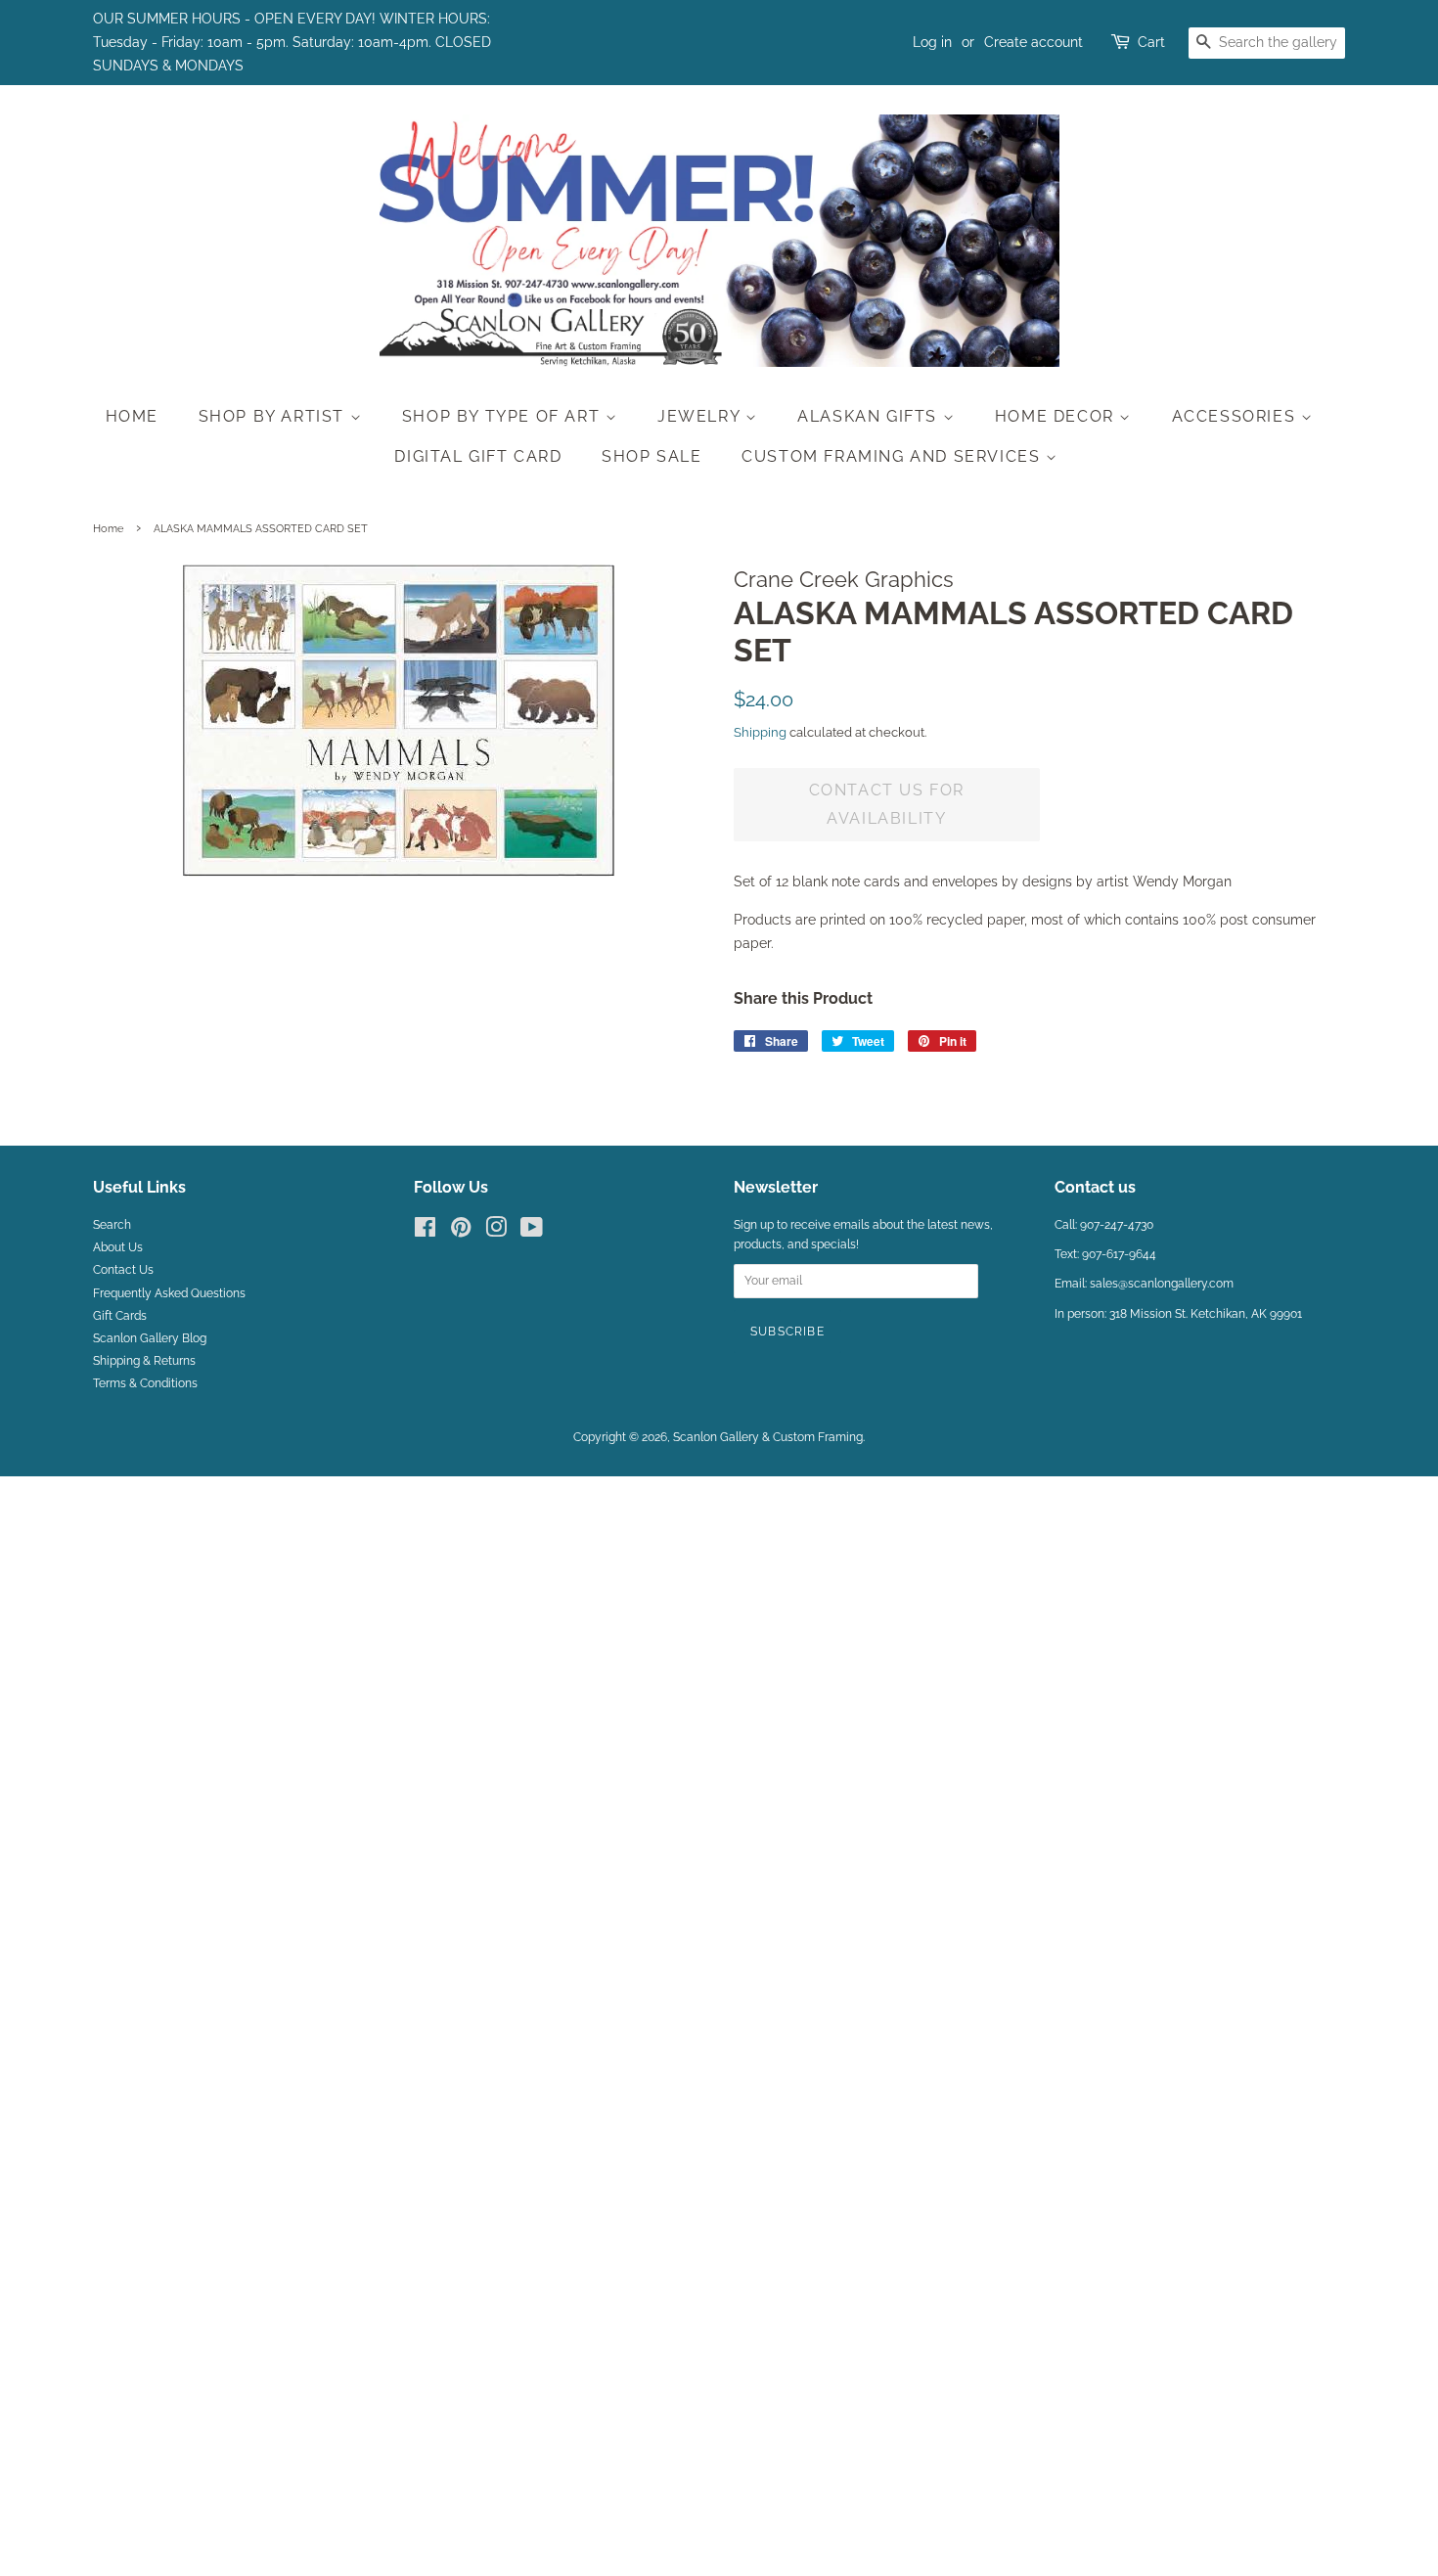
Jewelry (701, 416)
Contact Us (123, 1270)
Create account (1034, 42)
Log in (932, 42)
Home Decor (1057, 416)
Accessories (1236, 416)
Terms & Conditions (145, 1383)
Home (132, 416)
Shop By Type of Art (504, 416)
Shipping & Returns (144, 1361)
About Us (118, 1247)
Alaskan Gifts (870, 416)
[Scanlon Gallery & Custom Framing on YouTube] (532, 1232)
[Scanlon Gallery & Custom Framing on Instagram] (496, 1232)
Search (112, 1225)
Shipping (760, 732)
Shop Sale (652, 456)
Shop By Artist (274, 416)
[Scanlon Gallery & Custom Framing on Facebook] (425, 1232)
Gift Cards (120, 1316)
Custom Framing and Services (894, 456)
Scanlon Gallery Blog (150, 1338)
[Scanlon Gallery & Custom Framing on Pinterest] (461, 1232)
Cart (1151, 42)
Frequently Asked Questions (169, 1293)
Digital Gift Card (478, 456)
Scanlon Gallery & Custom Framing (768, 1437)
